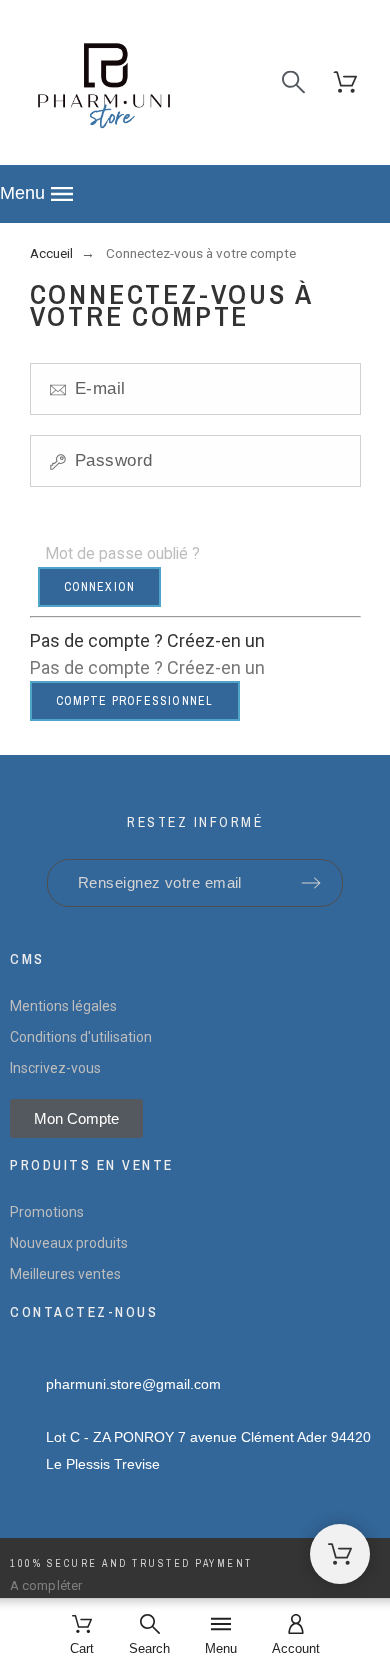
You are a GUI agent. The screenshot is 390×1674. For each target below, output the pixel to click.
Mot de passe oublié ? (122, 553)
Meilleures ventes (65, 1274)
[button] (195, 194)
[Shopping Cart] (340, 1554)
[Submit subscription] (311, 883)
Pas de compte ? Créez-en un (147, 640)
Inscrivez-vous (55, 1068)
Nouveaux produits (69, 1243)
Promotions (47, 1212)
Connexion (100, 587)
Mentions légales (63, 1006)
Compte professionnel (135, 701)
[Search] (293, 82)
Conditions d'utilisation (81, 1037)
